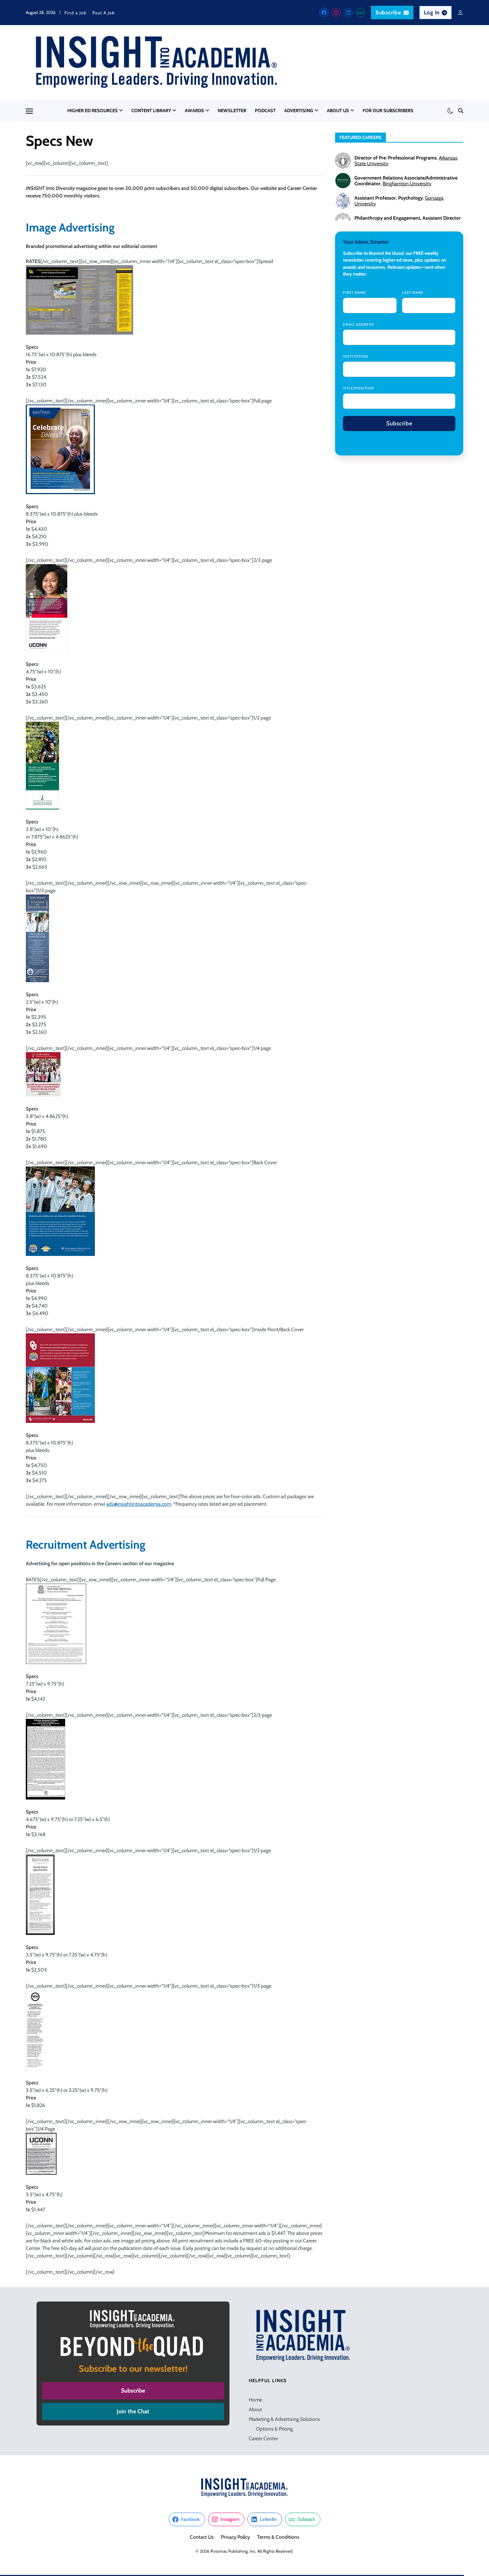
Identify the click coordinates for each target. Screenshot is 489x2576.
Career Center (263, 2438)
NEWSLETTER (232, 110)
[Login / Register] (460, 13)
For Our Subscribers (388, 110)
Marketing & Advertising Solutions (284, 2419)
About (255, 2409)
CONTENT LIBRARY (151, 110)
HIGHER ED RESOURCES (93, 110)
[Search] (461, 111)
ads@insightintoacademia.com (139, 1504)
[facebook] (324, 13)
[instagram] (336, 13)
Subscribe (388, 13)
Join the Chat (133, 2411)
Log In (432, 13)
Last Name (413, 293)
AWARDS (194, 110)
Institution (355, 356)
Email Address (359, 324)
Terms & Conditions (278, 2537)
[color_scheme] (450, 111)
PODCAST (265, 110)
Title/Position (359, 388)
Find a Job (76, 13)
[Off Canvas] (29, 111)
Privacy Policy (235, 2537)
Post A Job (104, 13)
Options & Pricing (274, 2429)
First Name (354, 293)
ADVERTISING (299, 110)
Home (255, 2400)
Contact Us (202, 2537)
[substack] (360, 13)
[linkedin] (348, 13)
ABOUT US (338, 110)
